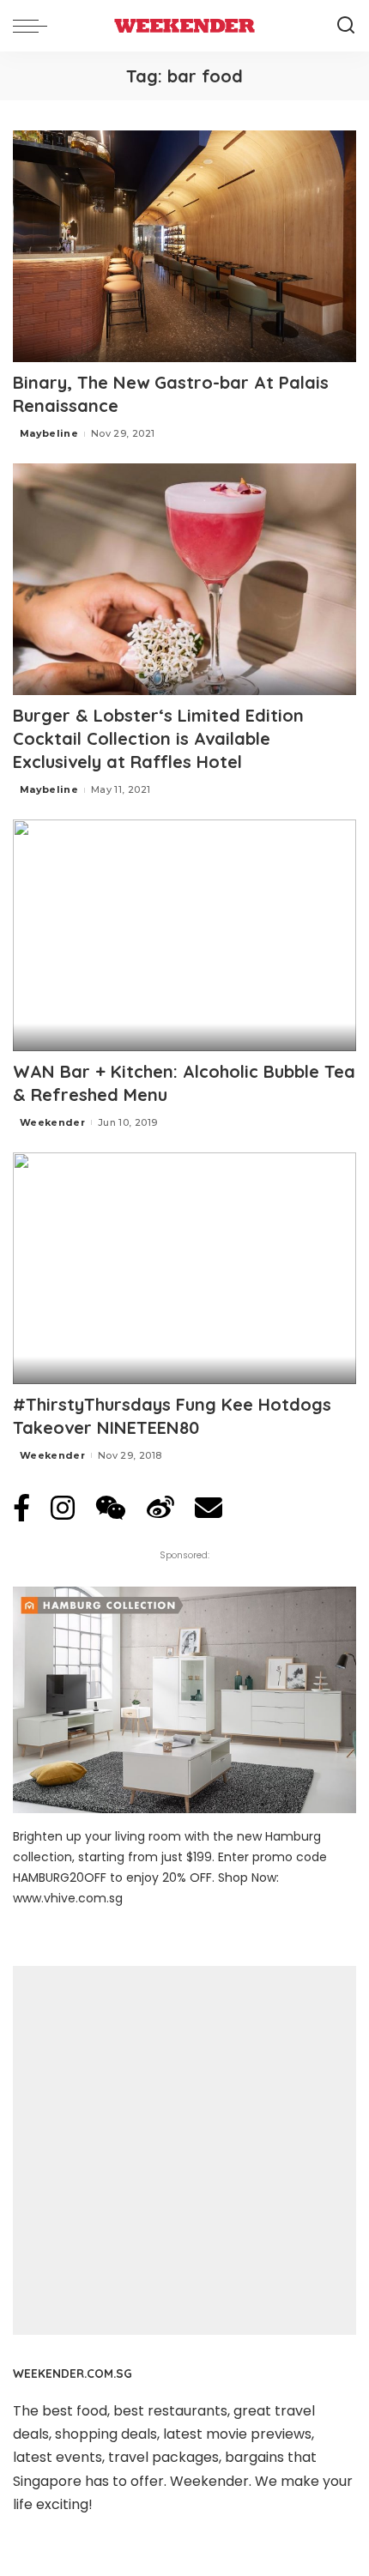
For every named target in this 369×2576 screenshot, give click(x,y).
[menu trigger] (34, 26)
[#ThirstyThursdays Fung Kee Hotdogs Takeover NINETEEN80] (184, 1268)
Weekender (52, 1122)
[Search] (346, 26)
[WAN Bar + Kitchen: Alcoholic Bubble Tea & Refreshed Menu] (184, 935)
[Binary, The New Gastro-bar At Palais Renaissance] (184, 246)
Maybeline (49, 433)
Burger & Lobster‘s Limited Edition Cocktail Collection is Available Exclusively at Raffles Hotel (158, 738)
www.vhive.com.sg (68, 1898)
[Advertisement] (184, 2150)
